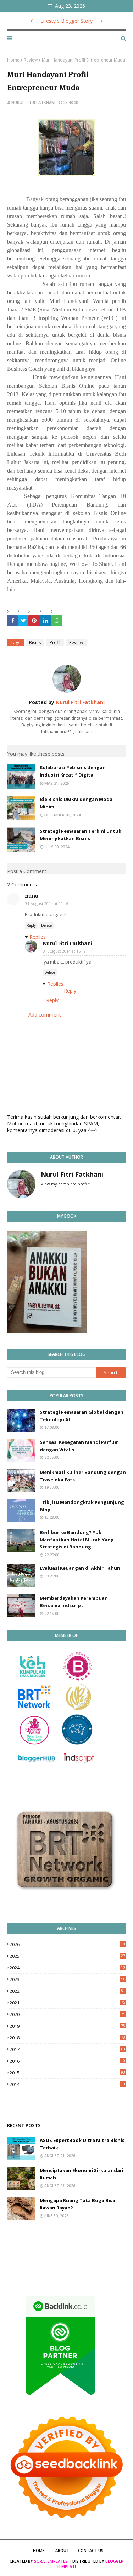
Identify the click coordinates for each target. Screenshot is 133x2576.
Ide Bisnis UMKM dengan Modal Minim (77, 803)
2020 (67, 2014)
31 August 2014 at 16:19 (64, 951)
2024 (67, 1968)
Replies (38, 937)
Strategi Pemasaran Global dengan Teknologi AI (82, 1416)
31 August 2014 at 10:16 (47, 904)
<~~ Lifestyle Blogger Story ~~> (66, 21)
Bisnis (35, 642)
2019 (67, 2026)
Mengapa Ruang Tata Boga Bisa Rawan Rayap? (77, 2204)
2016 (67, 2061)
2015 (67, 2073)
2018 (67, 2038)
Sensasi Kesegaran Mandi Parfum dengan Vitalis (79, 1446)
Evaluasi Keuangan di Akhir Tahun (80, 1568)
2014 (67, 2084)
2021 (67, 2003)
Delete (46, 925)
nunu (32, 896)
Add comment (45, 1015)
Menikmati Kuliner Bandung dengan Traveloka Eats (83, 1476)
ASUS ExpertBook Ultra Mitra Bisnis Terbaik (82, 2144)
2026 (67, 1944)
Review (31, 60)
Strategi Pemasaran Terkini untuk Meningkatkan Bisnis (81, 835)
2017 (67, 2049)
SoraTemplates (51, 2561)
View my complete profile (65, 1184)
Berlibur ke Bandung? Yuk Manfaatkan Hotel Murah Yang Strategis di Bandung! (77, 1540)
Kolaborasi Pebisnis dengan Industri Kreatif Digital (73, 771)
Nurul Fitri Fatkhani (33, 102)
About (62, 2550)
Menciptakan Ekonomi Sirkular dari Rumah (82, 2174)
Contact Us (91, 2550)
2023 (67, 1979)
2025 (67, 1956)
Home (13, 60)
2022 (67, 1991)
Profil (55, 642)
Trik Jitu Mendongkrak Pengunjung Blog (82, 1506)
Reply (31, 925)
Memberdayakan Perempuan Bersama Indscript (74, 1602)
